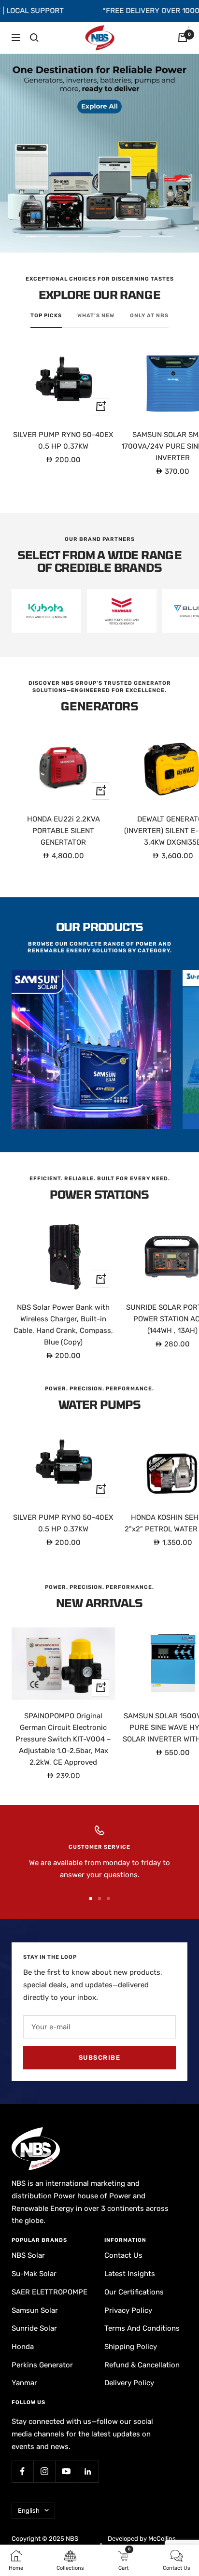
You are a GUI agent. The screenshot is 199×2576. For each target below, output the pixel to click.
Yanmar (24, 2383)
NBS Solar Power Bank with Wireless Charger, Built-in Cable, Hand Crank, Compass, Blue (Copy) (63, 1325)
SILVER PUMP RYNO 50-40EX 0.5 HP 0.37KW (63, 440)
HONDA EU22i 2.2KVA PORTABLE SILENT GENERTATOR (64, 831)
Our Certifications (134, 2292)
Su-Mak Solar (34, 2274)
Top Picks (46, 316)
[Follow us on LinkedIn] (88, 2471)
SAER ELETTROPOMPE (50, 2292)
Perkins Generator (42, 2365)
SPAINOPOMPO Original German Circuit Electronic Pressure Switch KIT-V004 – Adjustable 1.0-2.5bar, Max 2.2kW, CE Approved (63, 1739)
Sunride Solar (34, 2328)
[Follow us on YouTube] (66, 2471)
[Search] (34, 38)
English (29, 2511)
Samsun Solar (35, 2310)
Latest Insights (130, 2274)
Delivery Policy (129, 2383)
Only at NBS (149, 316)
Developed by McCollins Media (142, 2543)
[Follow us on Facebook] (22, 2471)
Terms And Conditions (142, 2328)
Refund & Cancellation (142, 2365)
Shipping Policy (131, 2347)
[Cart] (183, 38)
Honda (23, 2347)
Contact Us (123, 2255)
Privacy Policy (128, 2310)
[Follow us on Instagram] (44, 2471)
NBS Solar (28, 2255)
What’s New (96, 316)
